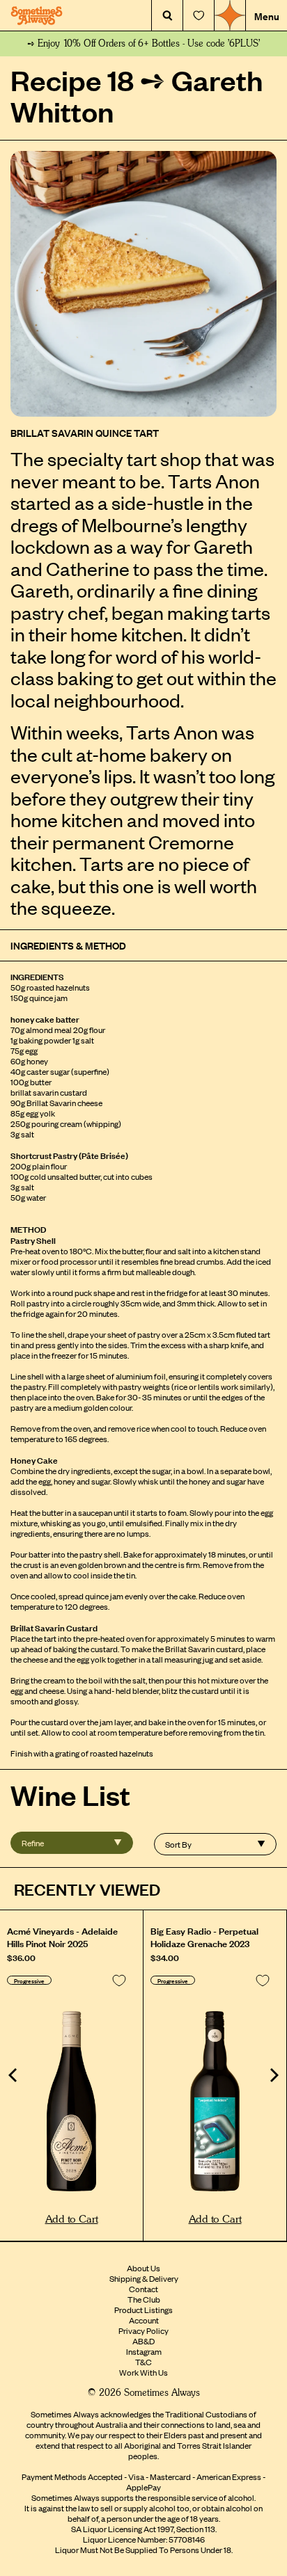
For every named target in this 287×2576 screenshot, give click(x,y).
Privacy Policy (143, 2330)
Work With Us (143, 2372)
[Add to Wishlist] (119, 1981)
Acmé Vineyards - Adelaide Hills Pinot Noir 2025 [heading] (62, 1937)
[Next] (273, 2075)
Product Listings (143, 2310)
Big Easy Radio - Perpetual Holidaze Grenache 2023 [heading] (204, 1937)
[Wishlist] (199, 16)
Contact (143, 2289)
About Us (143, 2268)
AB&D (143, 2341)
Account (144, 2320)
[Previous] (14, 2075)
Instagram (144, 2351)
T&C (143, 2362)
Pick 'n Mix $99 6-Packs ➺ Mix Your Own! (144, 44)
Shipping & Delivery (144, 2278)
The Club (144, 2299)
